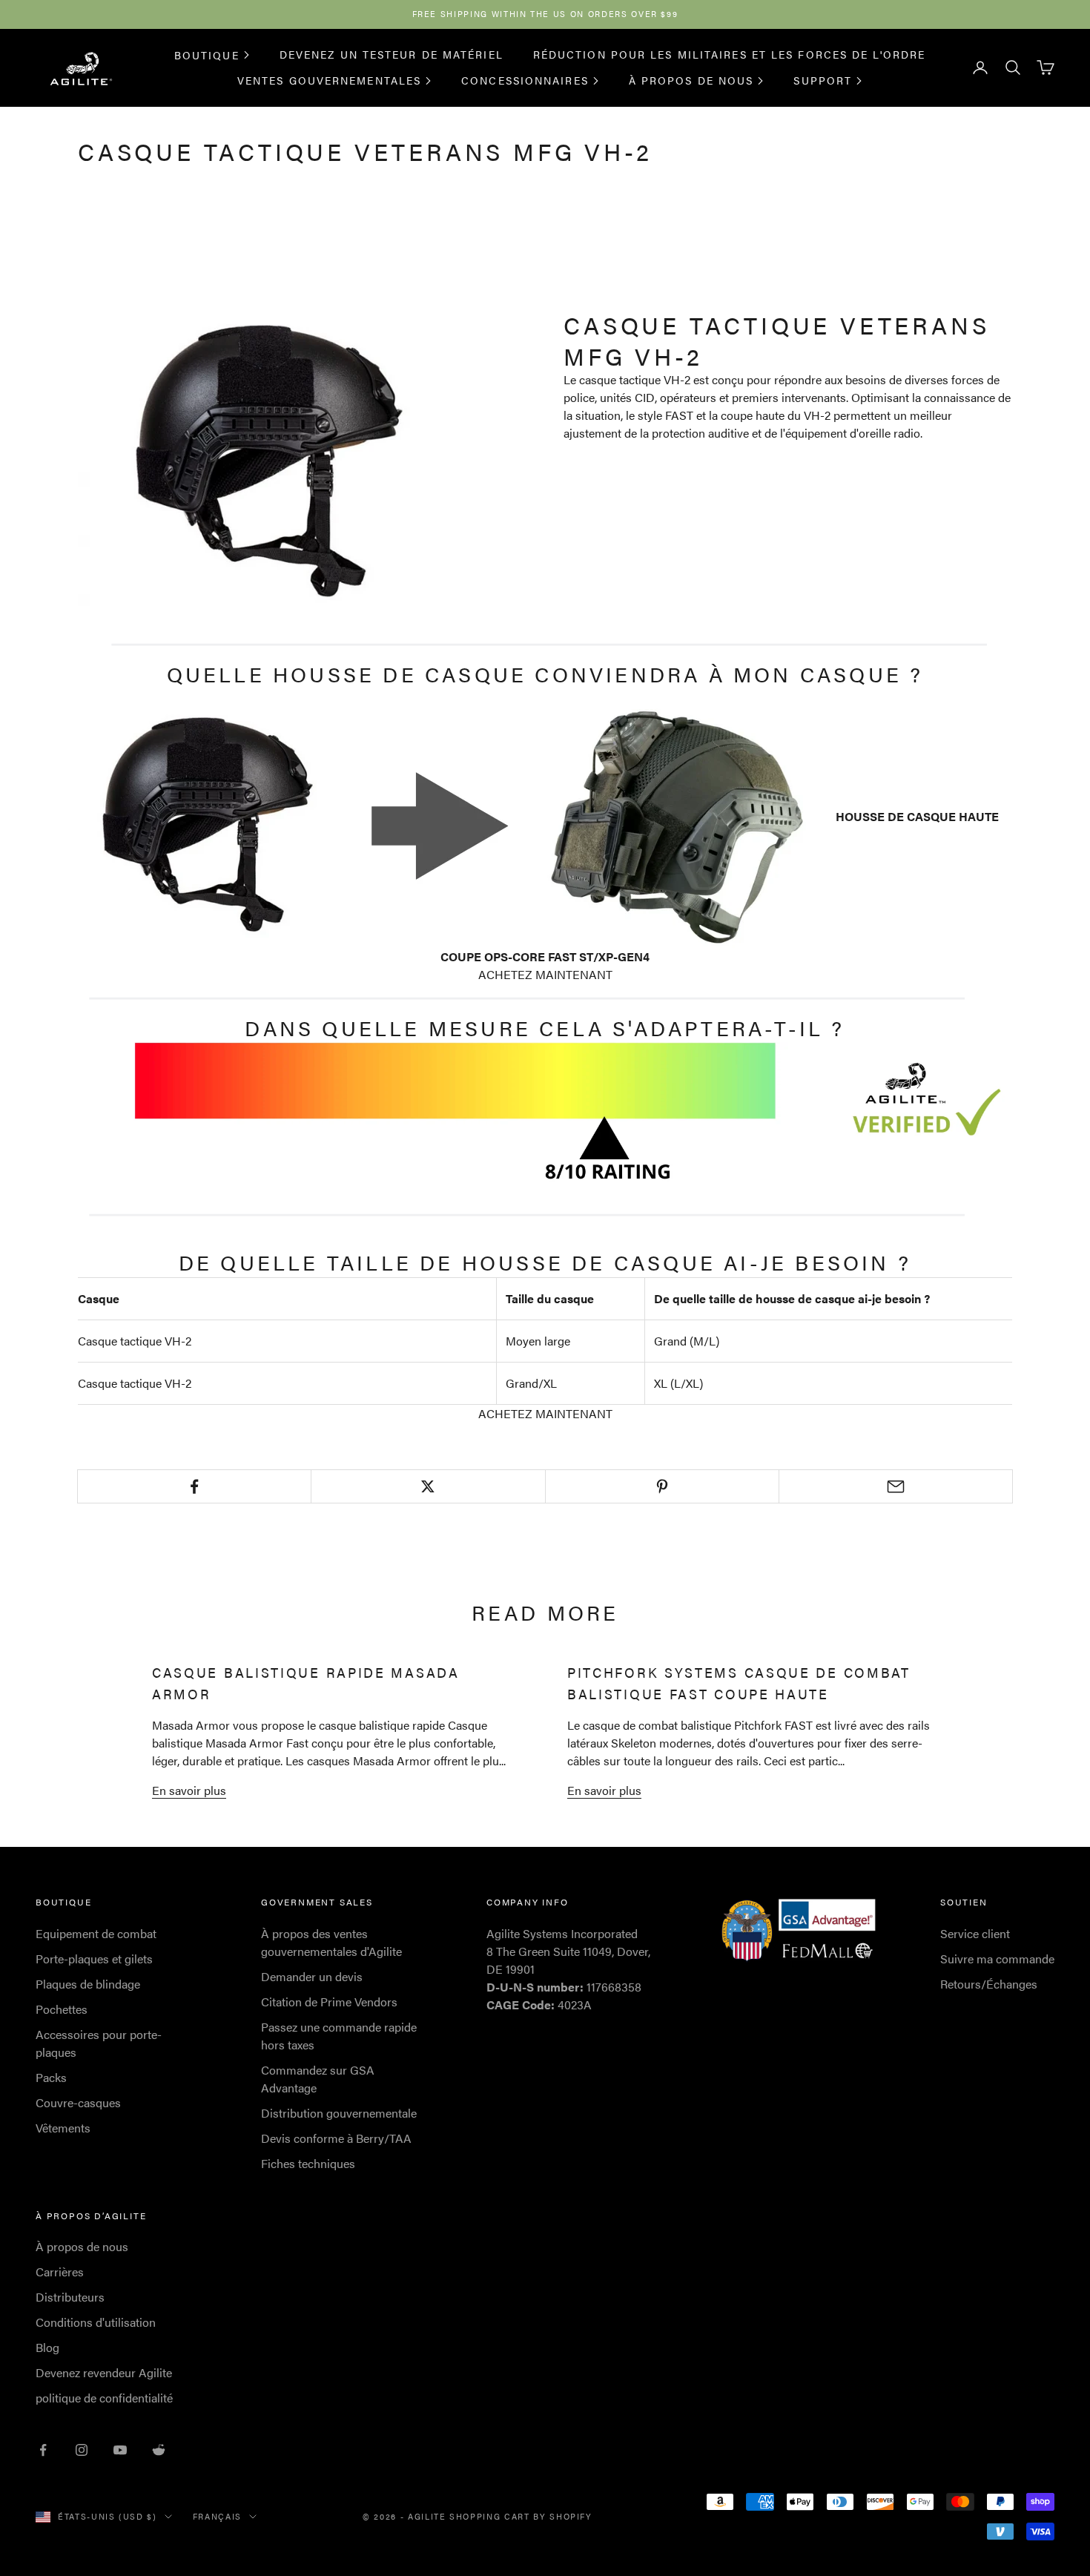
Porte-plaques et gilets (94, 1959)
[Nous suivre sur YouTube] (120, 2450)
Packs (51, 2077)
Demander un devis (312, 1976)
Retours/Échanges (989, 1984)
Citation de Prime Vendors (329, 2002)
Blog (47, 2347)
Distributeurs (70, 2297)
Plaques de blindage (88, 1984)
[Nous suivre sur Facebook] (43, 2450)
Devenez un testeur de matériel (392, 54)
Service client (975, 1933)
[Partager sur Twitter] (428, 1486)
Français (217, 2516)
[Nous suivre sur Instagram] (82, 2450)
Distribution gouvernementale (339, 2113)
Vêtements (63, 2128)
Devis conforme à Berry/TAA (336, 2138)
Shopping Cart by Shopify (521, 2516)
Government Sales (317, 1902)
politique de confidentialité (104, 2398)
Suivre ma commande (997, 1959)
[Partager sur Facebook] (194, 1486)
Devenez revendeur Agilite (104, 2372)
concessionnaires (525, 80)
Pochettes (62, 2009)
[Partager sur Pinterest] (662, 1486)
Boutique (207, 54)
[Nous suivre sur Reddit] (159, 2450)
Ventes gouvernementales (329, 80)
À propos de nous (691, 80)
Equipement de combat (96, 1933)
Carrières (60, 2272)
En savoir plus (189, 1790)
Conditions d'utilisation (96, 2322)
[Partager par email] (896, 1486)
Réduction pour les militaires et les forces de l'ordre (729, 54)
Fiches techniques (308, 2163)
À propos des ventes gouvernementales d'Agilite (331, 1942)
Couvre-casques (78, 2102)
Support (823, 80)
